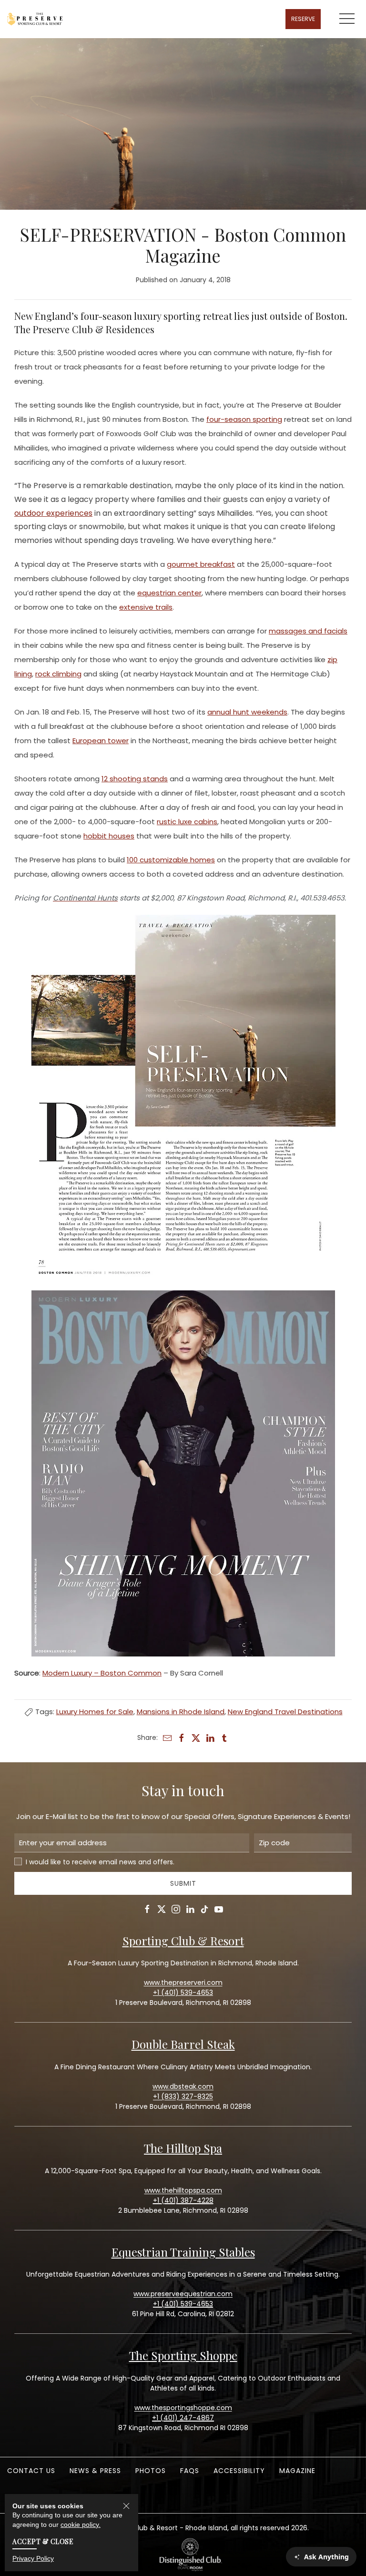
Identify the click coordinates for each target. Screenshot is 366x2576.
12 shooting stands (135, 779)
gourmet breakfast (201, 564)
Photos (151, 2471)
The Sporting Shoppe (183, 2355)
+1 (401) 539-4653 (183, 2304)
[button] (347, 19)
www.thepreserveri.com (183, 1983)
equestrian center (169, 593)
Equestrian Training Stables (183, 2252)
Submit (183, 1883)
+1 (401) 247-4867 (183, 2418)
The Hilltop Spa (183, 2148)
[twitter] (196, 1738)
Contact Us (31, 2471)
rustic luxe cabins (187, 822)
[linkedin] (210, 1738)
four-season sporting (244, 419)
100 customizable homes (171, 860)
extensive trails (146, 607)
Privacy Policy (33, 2558)
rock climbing (58, 674)
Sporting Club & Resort (183, 1941)
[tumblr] (224, 1738)
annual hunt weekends (247, 712)
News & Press (95, 2471)
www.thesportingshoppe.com (183, 2408)
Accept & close (43, 2541)
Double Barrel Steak (183, 2044)
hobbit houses (109, 836)
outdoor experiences (53, 513)
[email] (167, 1738)
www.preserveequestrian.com (183, 2294)
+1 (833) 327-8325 (183, 2096)
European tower (101, 741)
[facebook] (182, 1738)
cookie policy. (81, 2525)
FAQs (190, 2471)
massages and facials (308, 631)
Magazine (297, 2471)
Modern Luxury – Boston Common (102, 1673)
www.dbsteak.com (183, 2086)
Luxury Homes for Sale (95, 1712)
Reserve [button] (303, 19)
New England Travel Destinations (285, 1712)
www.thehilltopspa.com (183, 2190)
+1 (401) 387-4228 (183, 2200)
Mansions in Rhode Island (181, 1712)
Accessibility (239, 2471)
